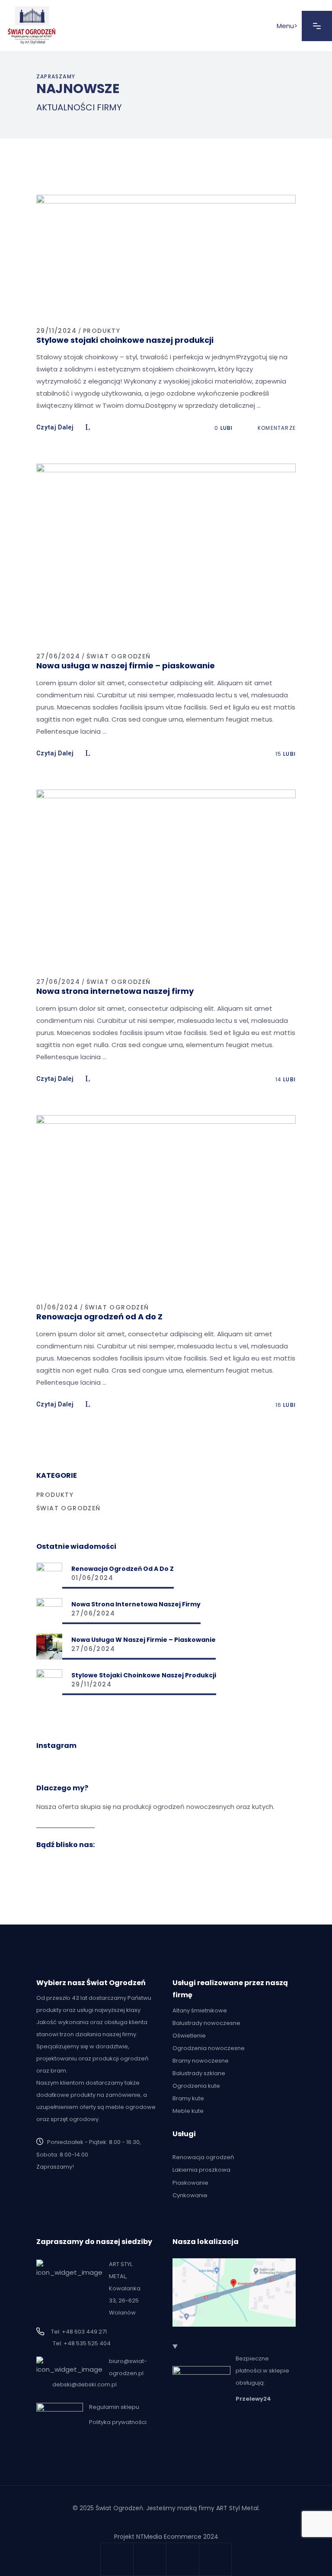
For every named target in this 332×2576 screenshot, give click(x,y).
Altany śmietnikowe (200, 2010)
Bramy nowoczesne (201, 2061)
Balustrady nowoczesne (206, 2023)
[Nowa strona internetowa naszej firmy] (49, 1611)
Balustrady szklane (199, 2073)
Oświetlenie (189, 2036)
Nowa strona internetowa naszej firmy (115, 991)
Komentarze (276, 428)
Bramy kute (188, 2098)
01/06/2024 (57, 1307)
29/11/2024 (56, 331)
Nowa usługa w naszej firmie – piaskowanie (126, 666)
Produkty (102, 331)
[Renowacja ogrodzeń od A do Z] (49, 1576)
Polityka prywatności (118, 2422)
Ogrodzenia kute (196, 2086)
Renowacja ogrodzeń (203, 2157)
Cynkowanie (190, 2195)
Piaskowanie (190, 2183)
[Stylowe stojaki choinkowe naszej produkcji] (49, 1682)
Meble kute (188, 2111)
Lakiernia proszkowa (201, 2170)
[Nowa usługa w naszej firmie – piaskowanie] (49, 1647)
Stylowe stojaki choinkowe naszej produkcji (125, 340)
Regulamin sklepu (114, 2407)
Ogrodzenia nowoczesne (209, 2048)
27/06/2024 (58, 656)
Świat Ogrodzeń (119, 656)
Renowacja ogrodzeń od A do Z (99, 1317)
